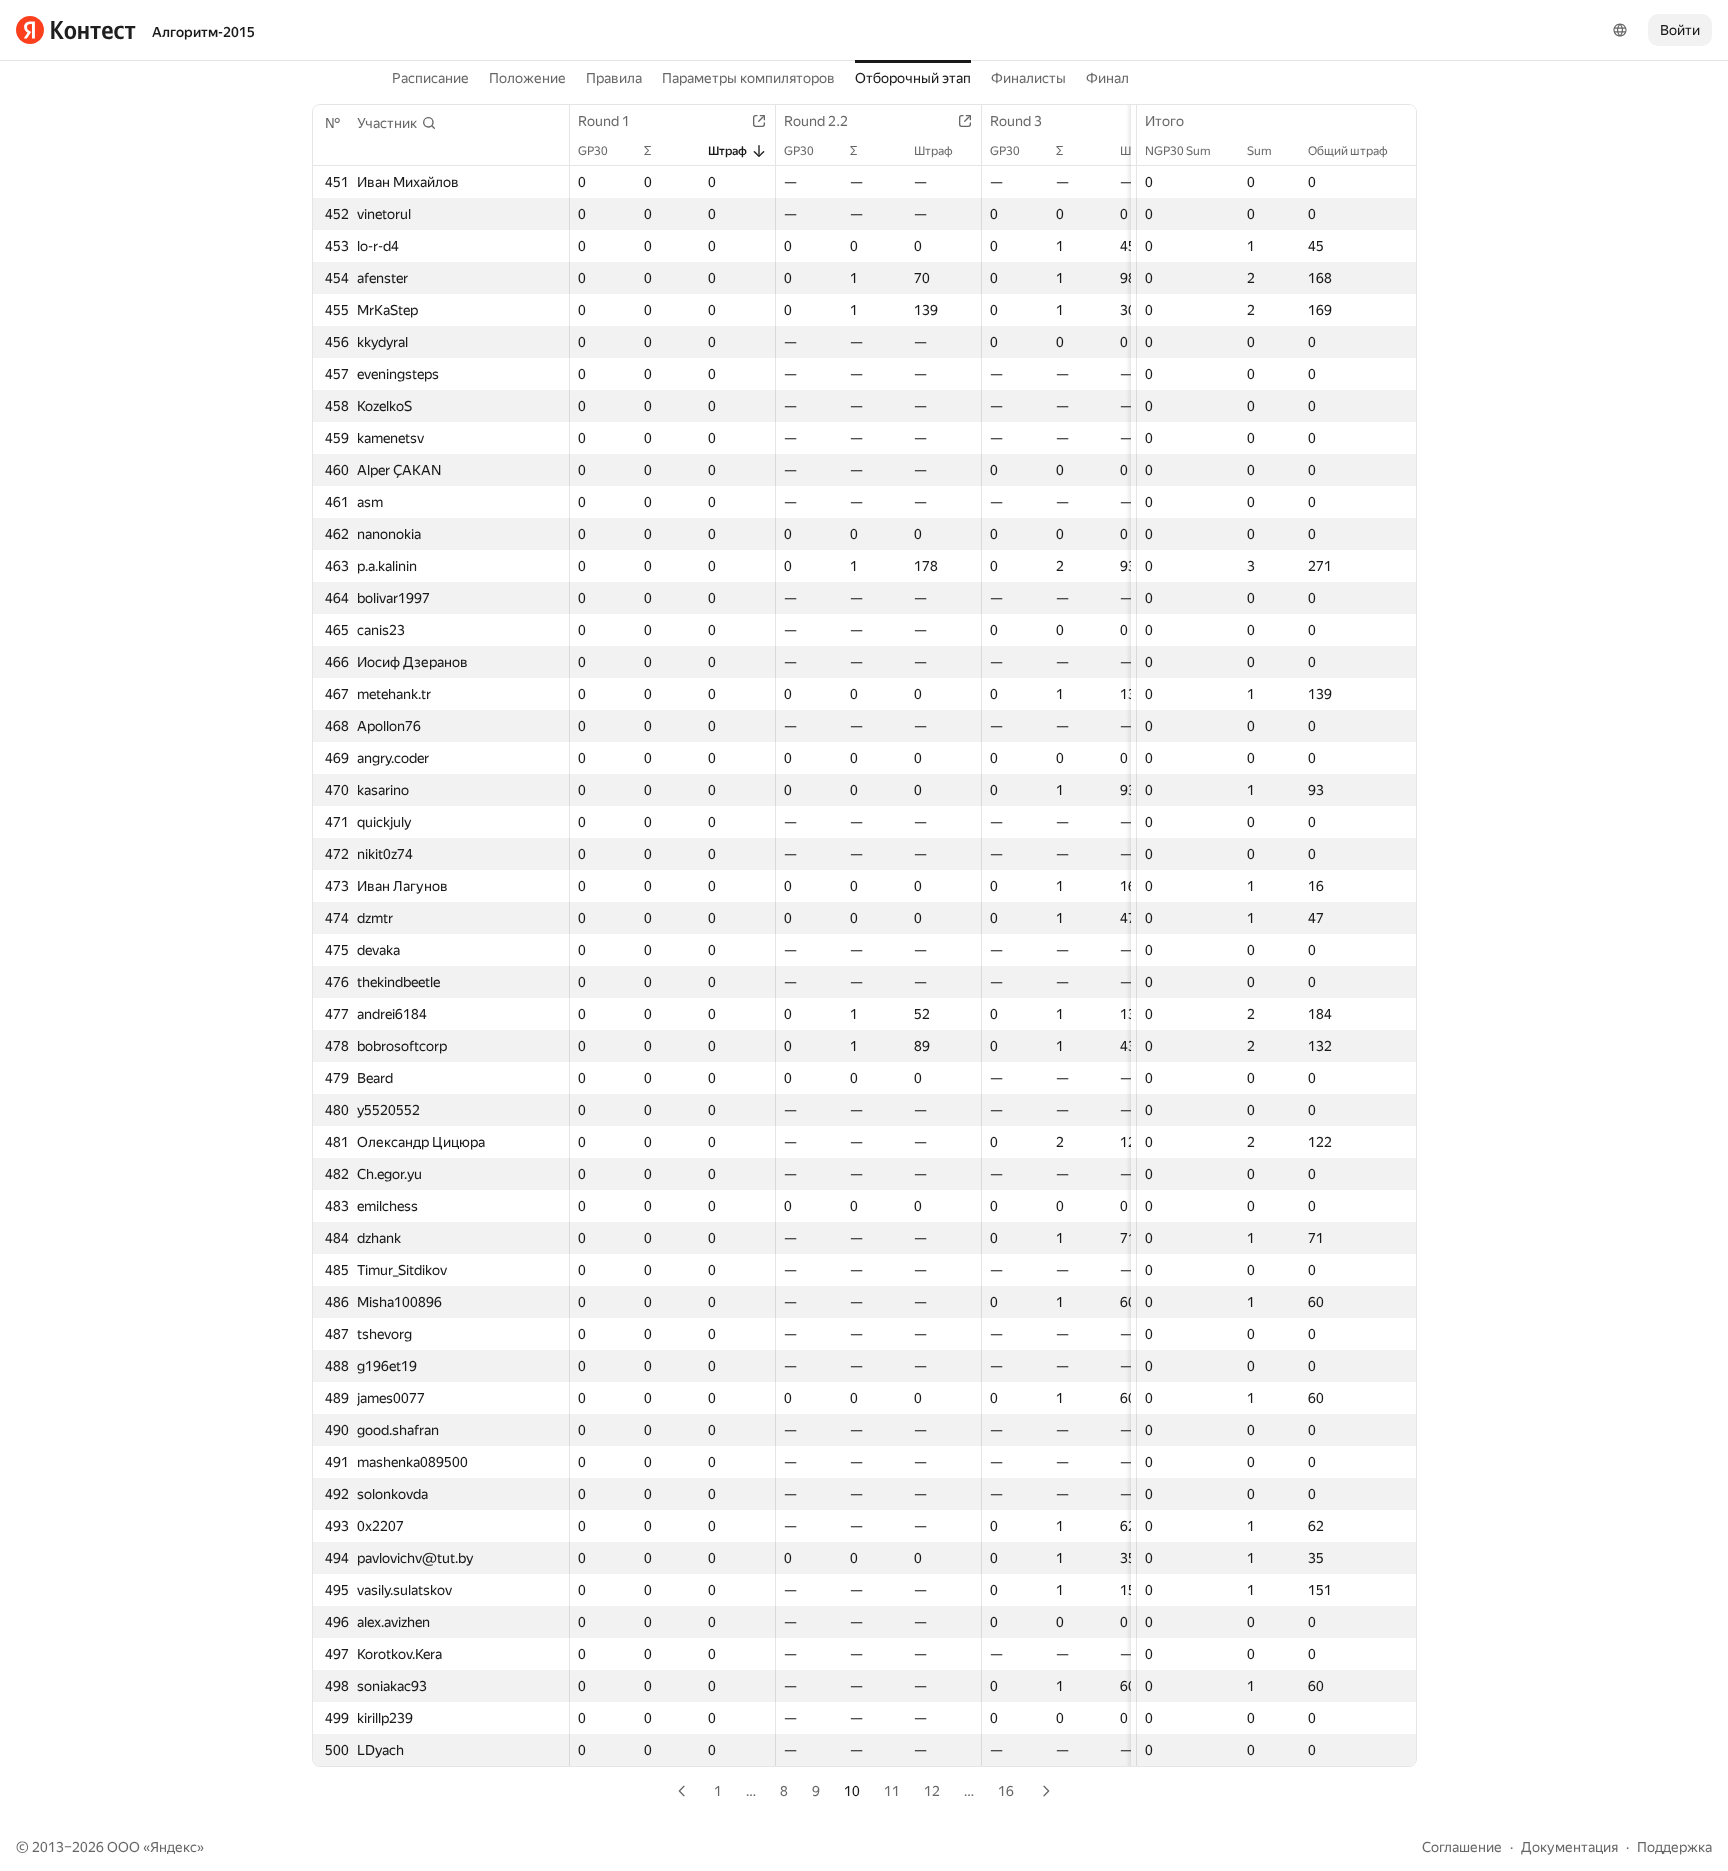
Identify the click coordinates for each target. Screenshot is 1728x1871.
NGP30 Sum (1178, 151)
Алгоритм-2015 (203, 32)
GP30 (593, 151)
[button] (397, 123)
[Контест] (76, 30)
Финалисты (1028, 78)
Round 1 (604, 121)
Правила (614, 78)
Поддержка (1674, 1847)
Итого (1164, 121)
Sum (1259, 151)
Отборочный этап (913, 78)
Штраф (727, 151)
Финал (1107, 78)
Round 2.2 (816, 121)
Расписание (430, 78)
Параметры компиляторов (748, 78)
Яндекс (173, 1847)
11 (892, 1791)
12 (932, 1791)
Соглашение (1462, 1847)
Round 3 (1016, 121)
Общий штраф (1348, 151)
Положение (527, 78)
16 (1006, 1791)
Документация (1569, 1847)
